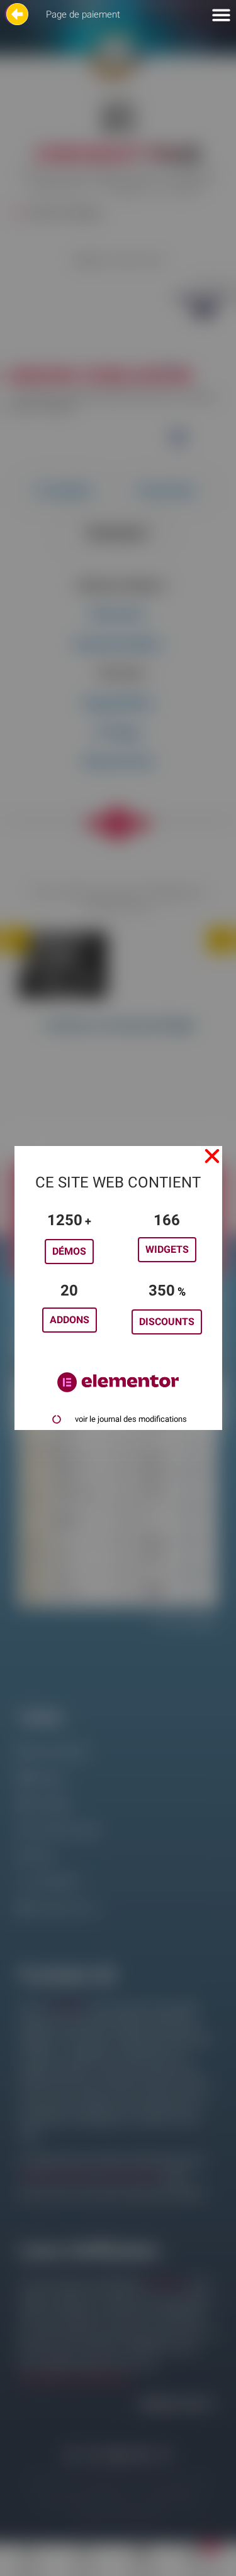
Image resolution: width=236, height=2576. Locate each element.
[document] (118, 1288)
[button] (212, 1156)
